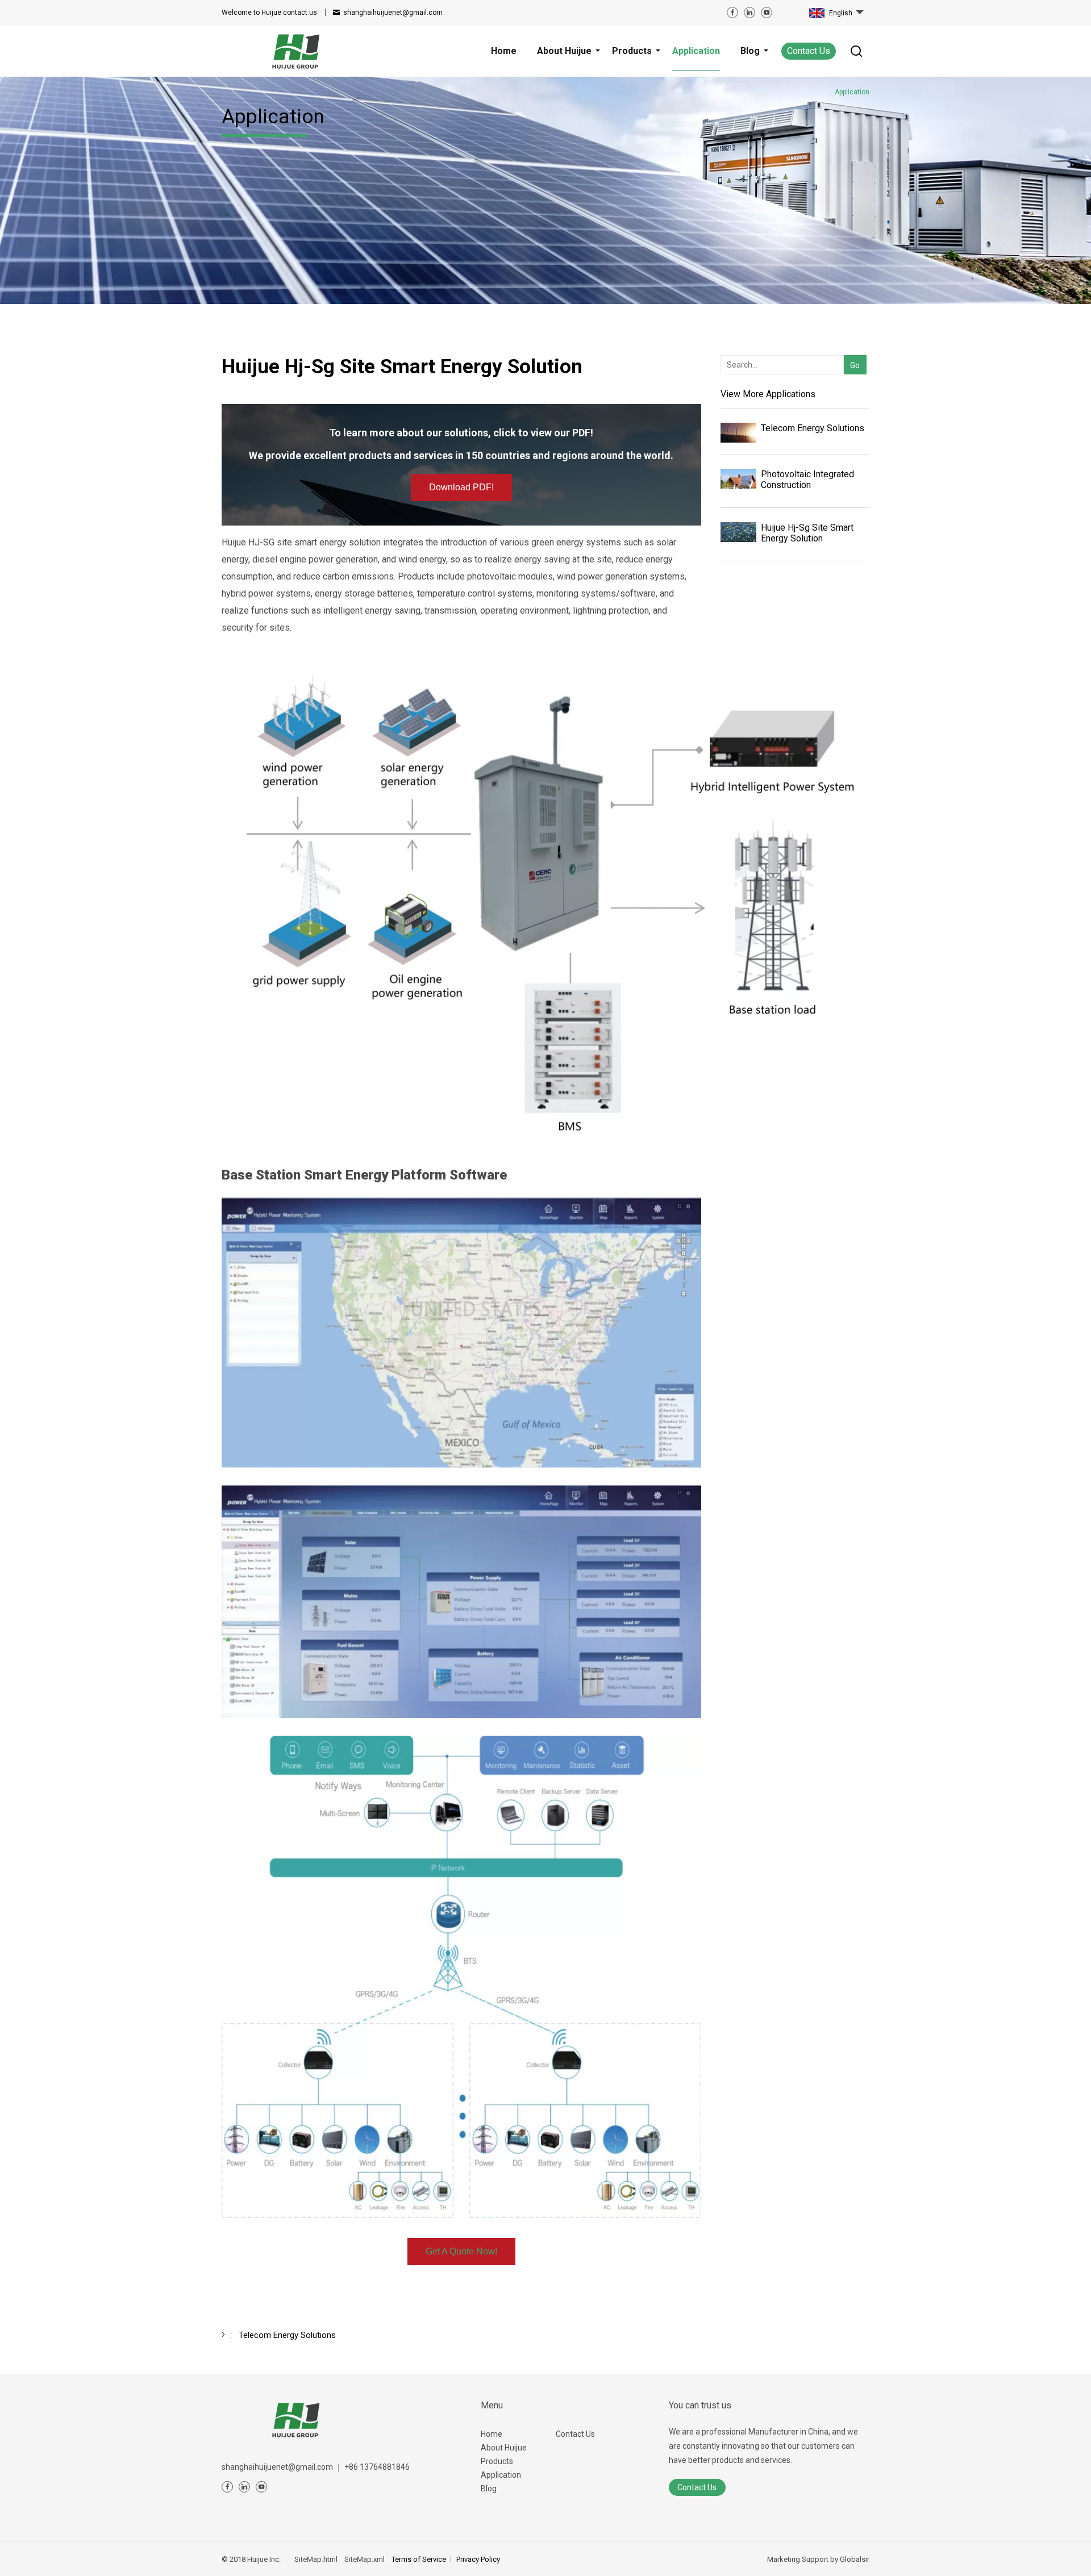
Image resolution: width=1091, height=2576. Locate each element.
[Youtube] (767, 12)
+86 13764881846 (377, 2467)
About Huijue (504, 2448)
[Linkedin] (749, 12)
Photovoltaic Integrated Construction (807, 480)
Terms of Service (419, 2559)
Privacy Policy (478, 2559)
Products (497, 2461)
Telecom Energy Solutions (813, 428)
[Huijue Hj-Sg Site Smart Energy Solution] (738, 532)
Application (501, 2475)
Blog (489, 2489)
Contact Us (809, 51)
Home (492, 2434)
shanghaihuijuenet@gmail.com (393, 12)
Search (853, 347)
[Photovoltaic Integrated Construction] (738, 479)
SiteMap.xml (365, 2559)
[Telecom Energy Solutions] (738, 433)
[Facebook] (732, 12)
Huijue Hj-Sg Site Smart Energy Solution (807, 533)
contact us (269, 12)
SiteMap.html (316, 2559)
